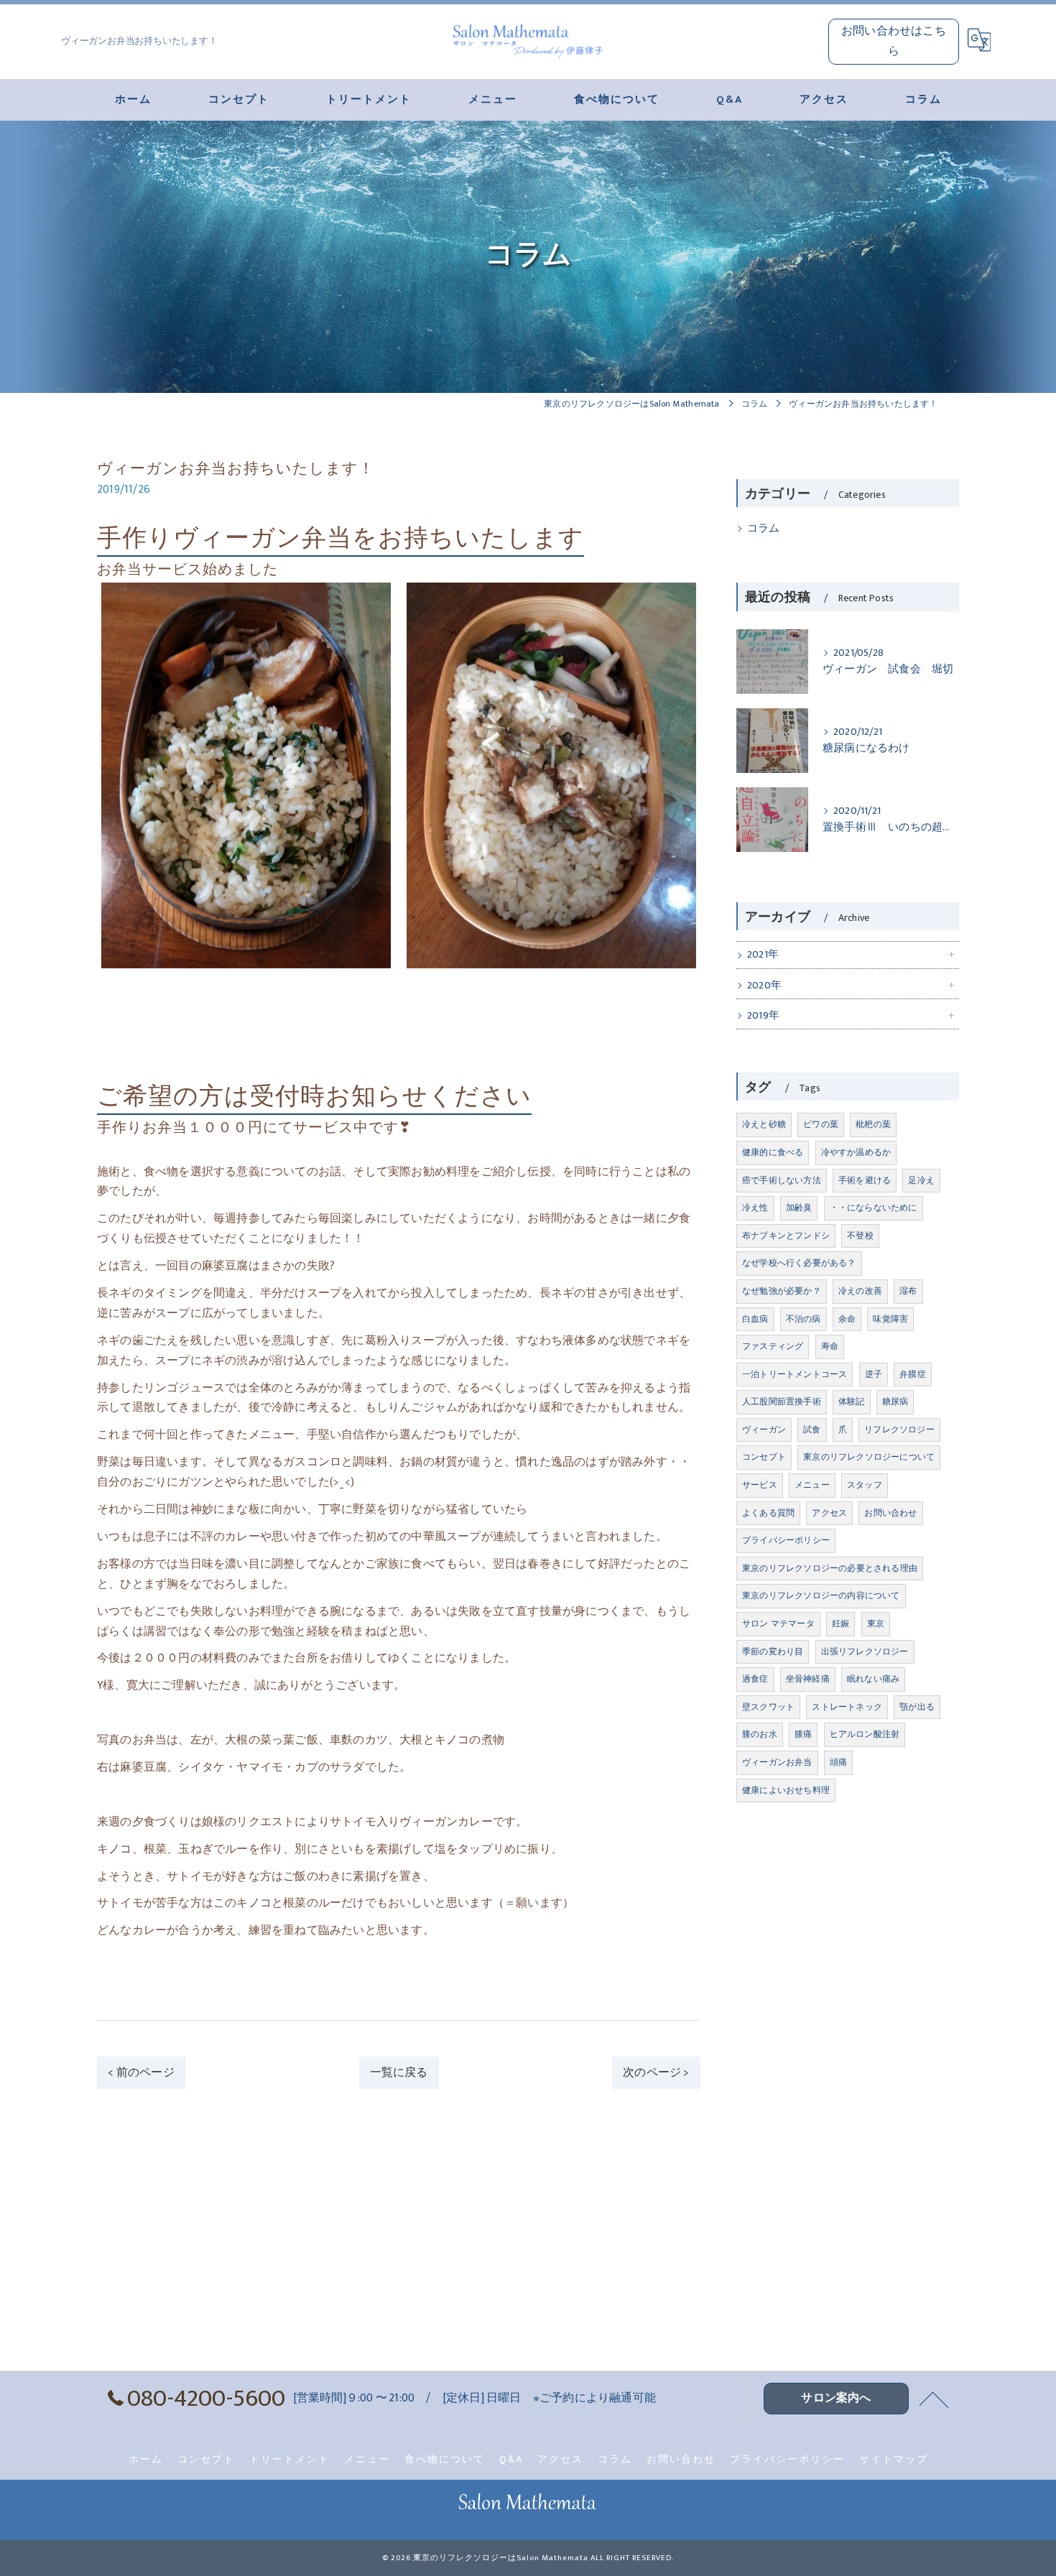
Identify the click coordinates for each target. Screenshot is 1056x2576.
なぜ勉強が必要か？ (782, 1291)
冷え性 (755, 1208)
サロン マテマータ (778, 1623)
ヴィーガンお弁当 (777, 1762)
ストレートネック (847, 1707)
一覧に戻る (399, 2072)
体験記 (852, 1401)
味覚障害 (890, 1319)
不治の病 (803, 1319)
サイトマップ (894, 2460)
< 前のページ (141, 2072)
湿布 (908, 1291)
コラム (764, 529)
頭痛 (838, 1762)
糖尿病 (895, 1401)
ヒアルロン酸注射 (865, 1734)
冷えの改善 (860, 1291)
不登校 (860, 1236)
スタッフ (865, 1485)
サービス (760, 1485)
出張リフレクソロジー (865, 1651)
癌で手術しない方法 (782, 1180)
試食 (812, 1430)
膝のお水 (760, 1734)
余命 (847, 1319)
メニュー (812, 1485)
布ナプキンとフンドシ (786, 1236)
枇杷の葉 (873, 1124)
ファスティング (773, 1346)
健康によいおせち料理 (786, 1790)
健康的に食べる (773, 1152)
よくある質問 (768, 1513)
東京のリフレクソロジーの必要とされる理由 (830, 1568)
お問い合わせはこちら (894, 41)
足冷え (921, 1180)
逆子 (874, 1374)
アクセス (829, 1513)
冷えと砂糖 (764, 1124)
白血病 (755, 1319)
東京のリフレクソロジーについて (869, 1457)
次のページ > (656, 2072)
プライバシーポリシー (786, 1540)
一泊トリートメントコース (795, 1374)
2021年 (763, 955)
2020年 (764, 986)
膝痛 (803, 1734)
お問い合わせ (890, 1513)
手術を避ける (865, 1180)
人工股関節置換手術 (782, 1401)
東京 (876, 1623)
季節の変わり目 (773, 1651)
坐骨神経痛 (808, 1679)
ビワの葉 (821, 1124)
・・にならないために (874, 1208)
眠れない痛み (873, 1679)
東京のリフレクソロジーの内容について (821, 1595)
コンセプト (764, 1457)
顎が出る (917, 1707)
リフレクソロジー (899, 1430)
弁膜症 (913, 1374)
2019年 (763, 1016)
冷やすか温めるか (856, 1152)
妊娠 (840, 1623)
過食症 (755, 1679)
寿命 (830, 1346)
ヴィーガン (764, 1430)
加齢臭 (799, 1208)
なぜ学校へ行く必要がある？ (799, 1263)
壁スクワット (768, 1707)
